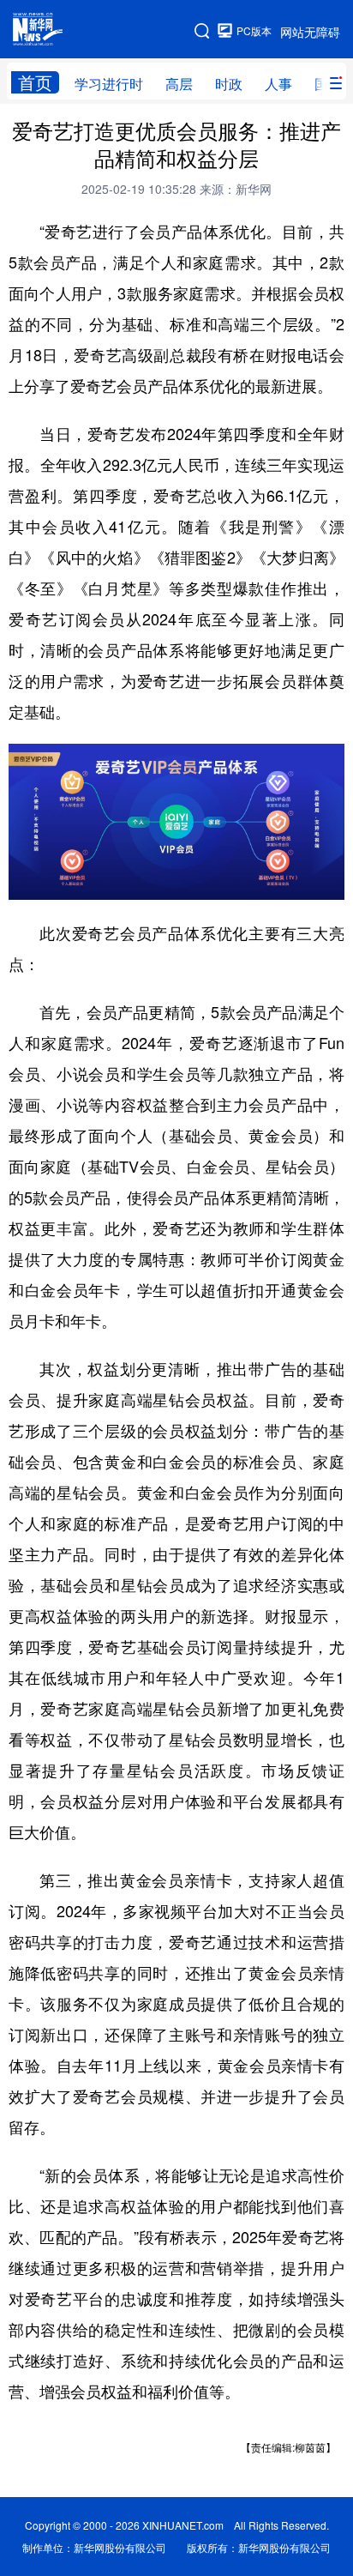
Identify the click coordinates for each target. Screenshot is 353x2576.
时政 (229, 84)
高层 (179, 84)
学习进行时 (109, 84)
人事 (278, 84)
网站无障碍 (310, 32)
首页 (35, 82)
